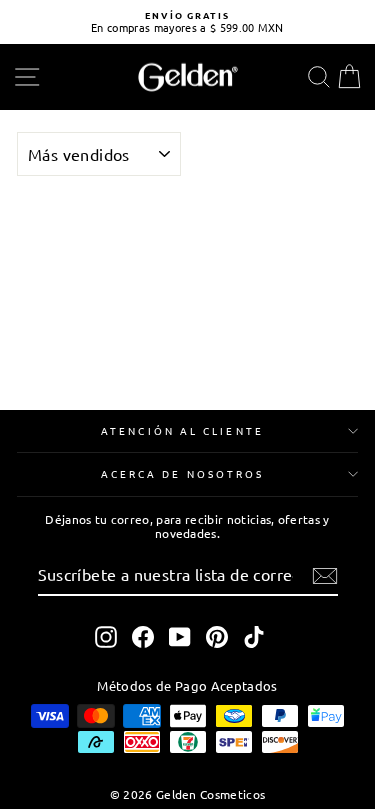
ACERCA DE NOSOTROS (183, 473)
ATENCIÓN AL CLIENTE (182, 430)
